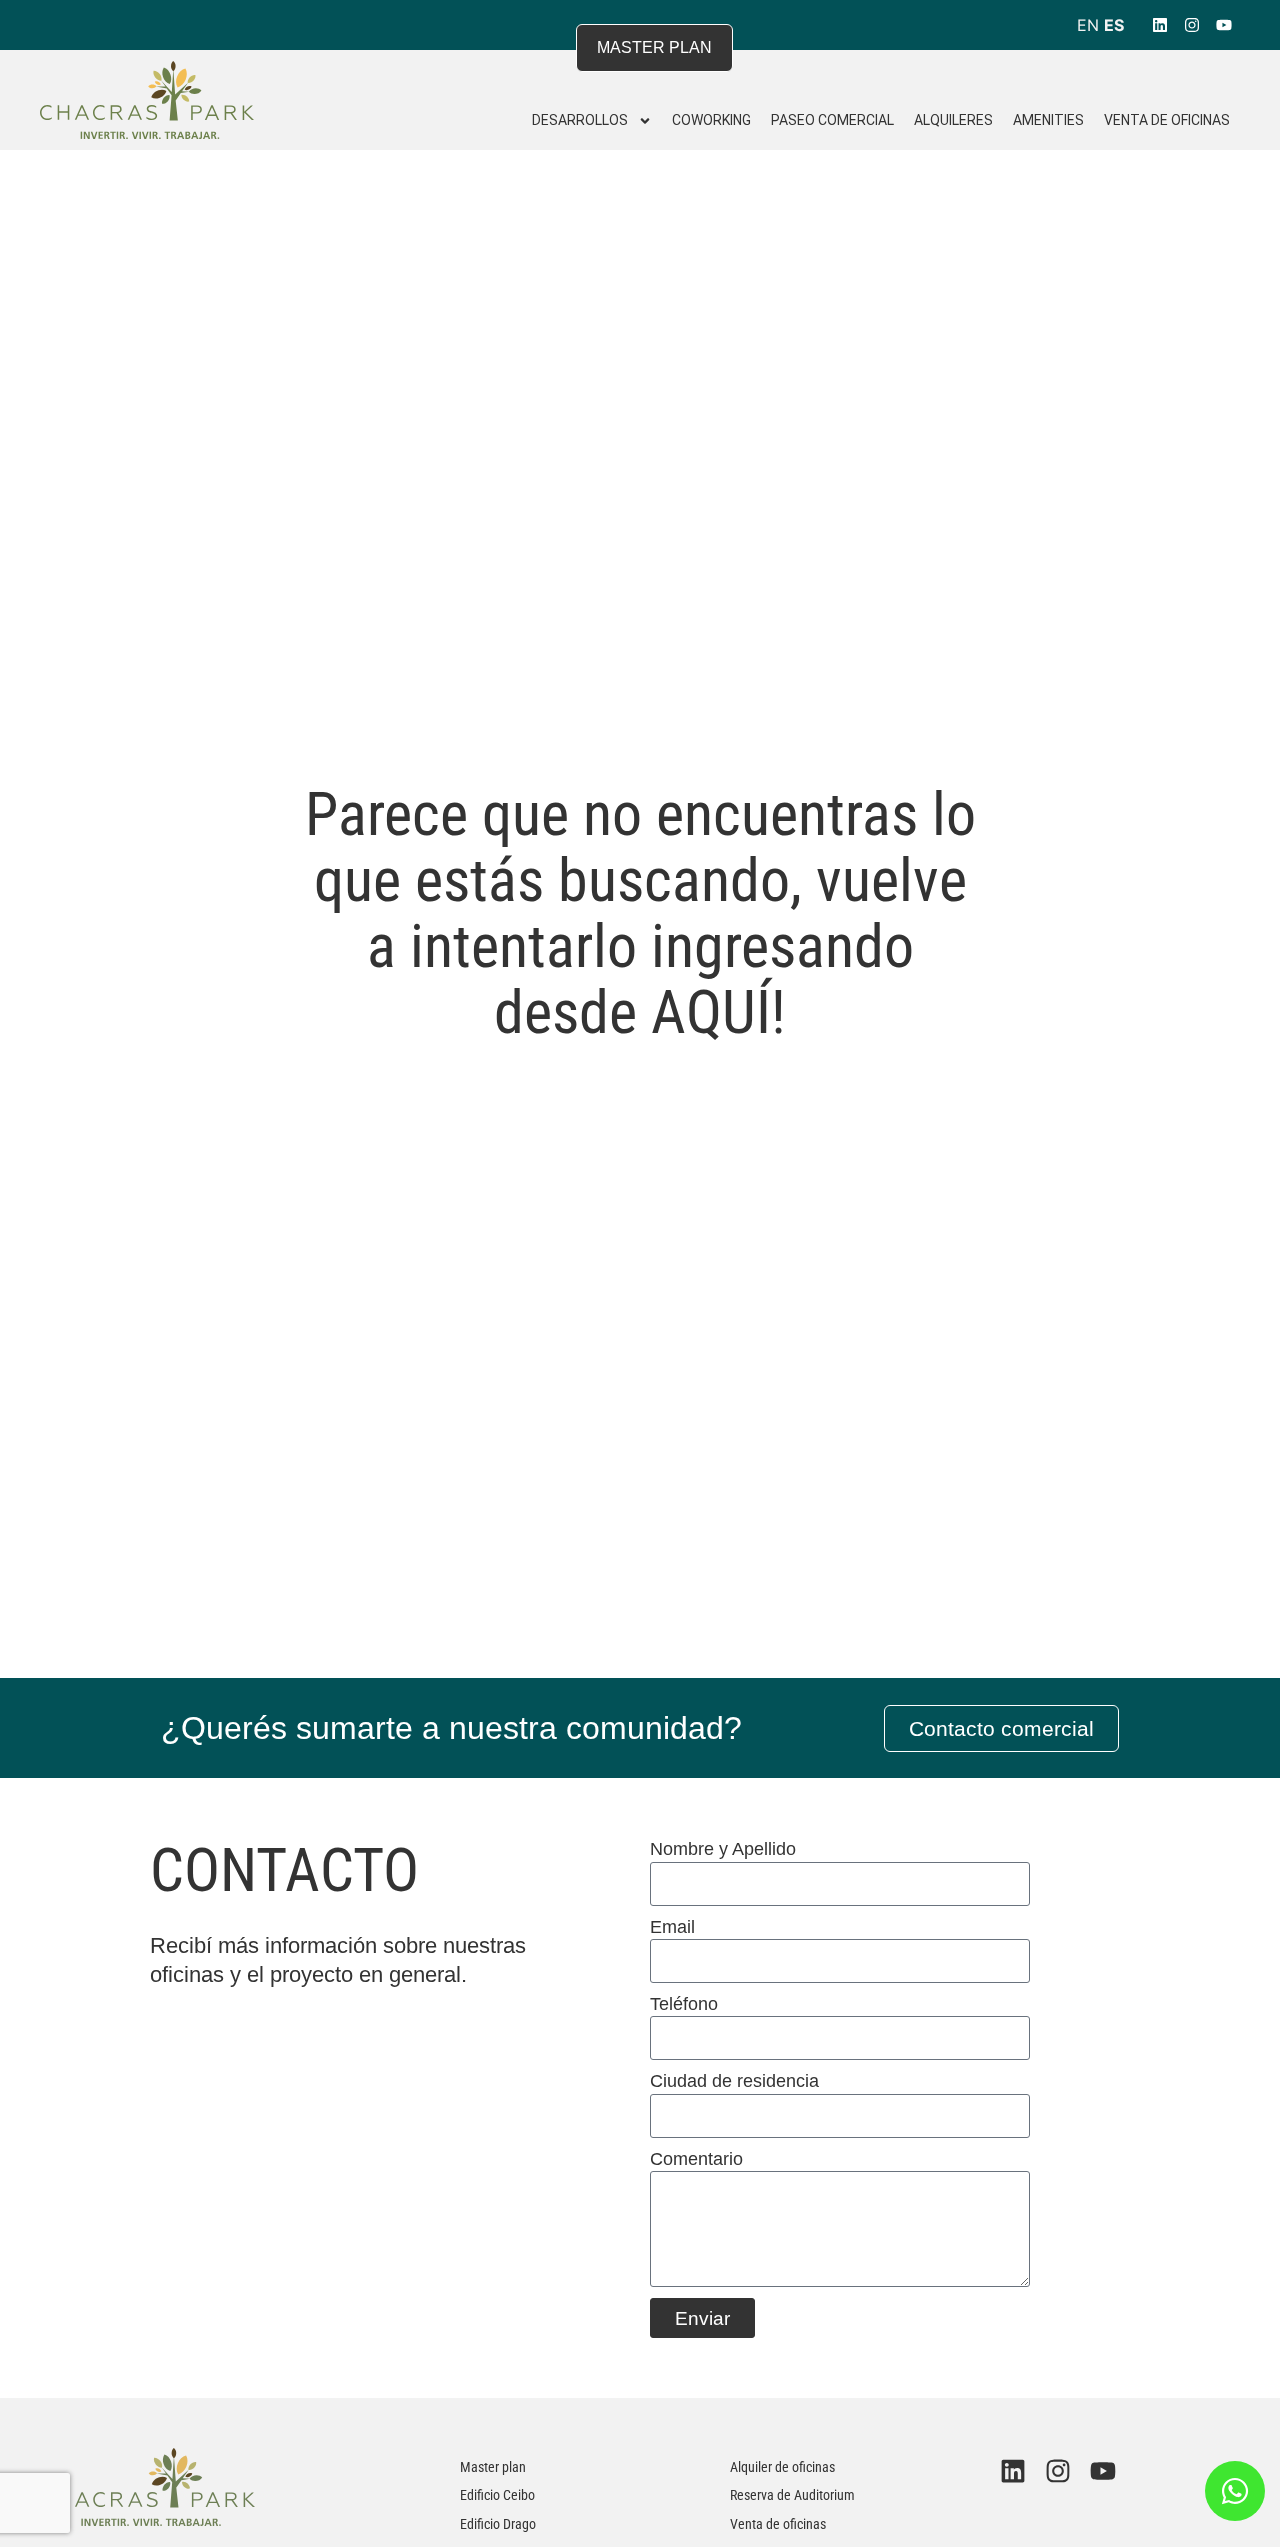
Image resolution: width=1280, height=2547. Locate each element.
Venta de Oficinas (1167, 120)
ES (1114, 25)
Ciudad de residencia (734, 2081)
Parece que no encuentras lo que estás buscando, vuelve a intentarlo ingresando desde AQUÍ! (640, 913)
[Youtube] (1224, 25)
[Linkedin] (1160, 25)
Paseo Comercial (832, 120)
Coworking (711, 120)
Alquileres (953, 120)
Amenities (1048, 120)
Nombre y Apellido (723, 1849)
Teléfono (684, 2004)
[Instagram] (1192, 25)
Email (672, 1927)
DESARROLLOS (580, 120)
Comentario (696, 2159)
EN (1088, 25)
